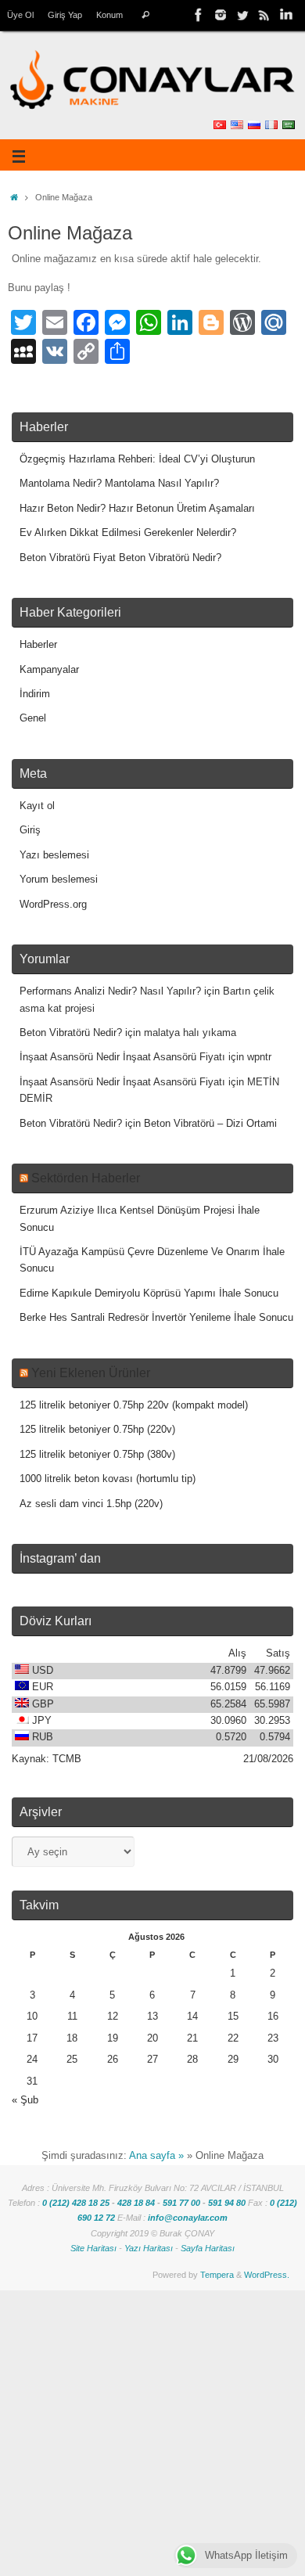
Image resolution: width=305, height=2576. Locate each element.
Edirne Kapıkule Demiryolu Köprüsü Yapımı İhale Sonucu (149, 1293)
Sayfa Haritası (208, 2248)
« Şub (25, 2100)
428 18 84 (136, 2203)
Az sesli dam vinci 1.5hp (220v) (91, 1504)
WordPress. (267, 2275)
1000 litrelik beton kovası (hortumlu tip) (108, 1479)
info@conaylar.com (188, 2218)
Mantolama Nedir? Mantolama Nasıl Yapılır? (119, 484)
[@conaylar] (242, 15)
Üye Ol (20, 15)
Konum (109, 15)
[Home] (14, 197)
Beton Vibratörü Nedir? (71, 1033)
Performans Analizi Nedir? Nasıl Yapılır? (110, 991)
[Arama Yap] (145, 15)
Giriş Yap (65, 15)
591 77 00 (181, 2203)
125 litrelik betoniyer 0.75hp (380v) (97, 1455)
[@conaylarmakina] (199, 15)
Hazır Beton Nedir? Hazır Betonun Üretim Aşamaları (137, 509)
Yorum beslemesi (59, 880)
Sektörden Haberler (86, 1178)
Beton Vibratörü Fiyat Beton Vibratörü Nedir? (120, 558)
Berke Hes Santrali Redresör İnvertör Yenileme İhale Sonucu (156, 1318)
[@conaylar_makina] (221, 15)
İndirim (35, 694)
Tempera (217, 2275)
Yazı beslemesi (54, 855)
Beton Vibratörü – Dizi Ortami (210, 1124)
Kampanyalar (49, 670)
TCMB (67, 1759)
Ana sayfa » (156, 2156)
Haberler (38, 645)
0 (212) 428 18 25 (76, 2203)
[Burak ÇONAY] (286, 15)
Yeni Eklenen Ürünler (91, 1373)
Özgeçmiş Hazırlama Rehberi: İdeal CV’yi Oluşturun (137, 459)
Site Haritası (93, 2248)
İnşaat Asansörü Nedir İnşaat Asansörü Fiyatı (122, 1057)
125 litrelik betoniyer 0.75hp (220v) (97, 1430)
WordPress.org (53, 905)
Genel (33, 718)
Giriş (30, 830)
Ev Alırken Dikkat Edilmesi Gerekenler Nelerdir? (128, 533)
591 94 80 (227, 2203)
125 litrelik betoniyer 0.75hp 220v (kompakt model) (134, 1405)
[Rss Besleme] (264, 15)
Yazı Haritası (149, 2248)
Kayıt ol (37, 806)
